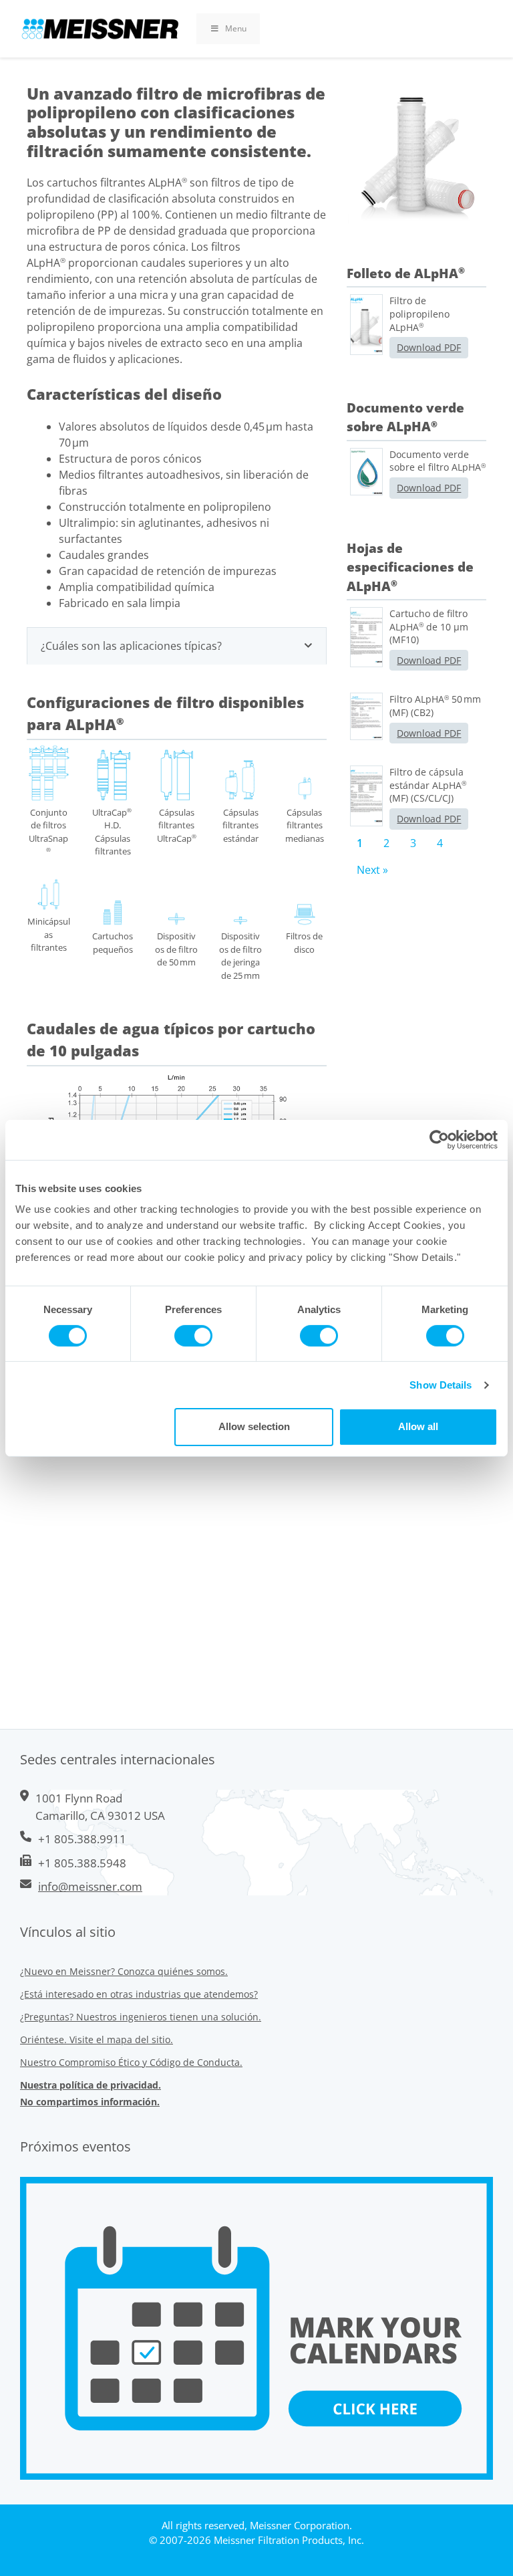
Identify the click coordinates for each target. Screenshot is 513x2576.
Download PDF (429, 347)
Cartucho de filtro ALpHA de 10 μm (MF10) (429, 626)
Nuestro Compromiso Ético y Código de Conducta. (131, 2062)
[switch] (193, 1336)
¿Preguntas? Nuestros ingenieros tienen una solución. (141, 2017)
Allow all (418, 1426)
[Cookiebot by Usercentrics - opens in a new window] (439, 1139)
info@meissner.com (90, 1886)
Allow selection (254, 1426)
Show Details (441, 1385)
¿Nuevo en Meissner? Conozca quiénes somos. (124, 1971)
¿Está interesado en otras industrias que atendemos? (139, 1994)
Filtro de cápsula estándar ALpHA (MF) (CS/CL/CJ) (428, 785)
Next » (372, 870)
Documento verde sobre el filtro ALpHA (438, 461)
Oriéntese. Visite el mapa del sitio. (97, 2039)
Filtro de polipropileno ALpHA (419, 314)
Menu (236, 28)
